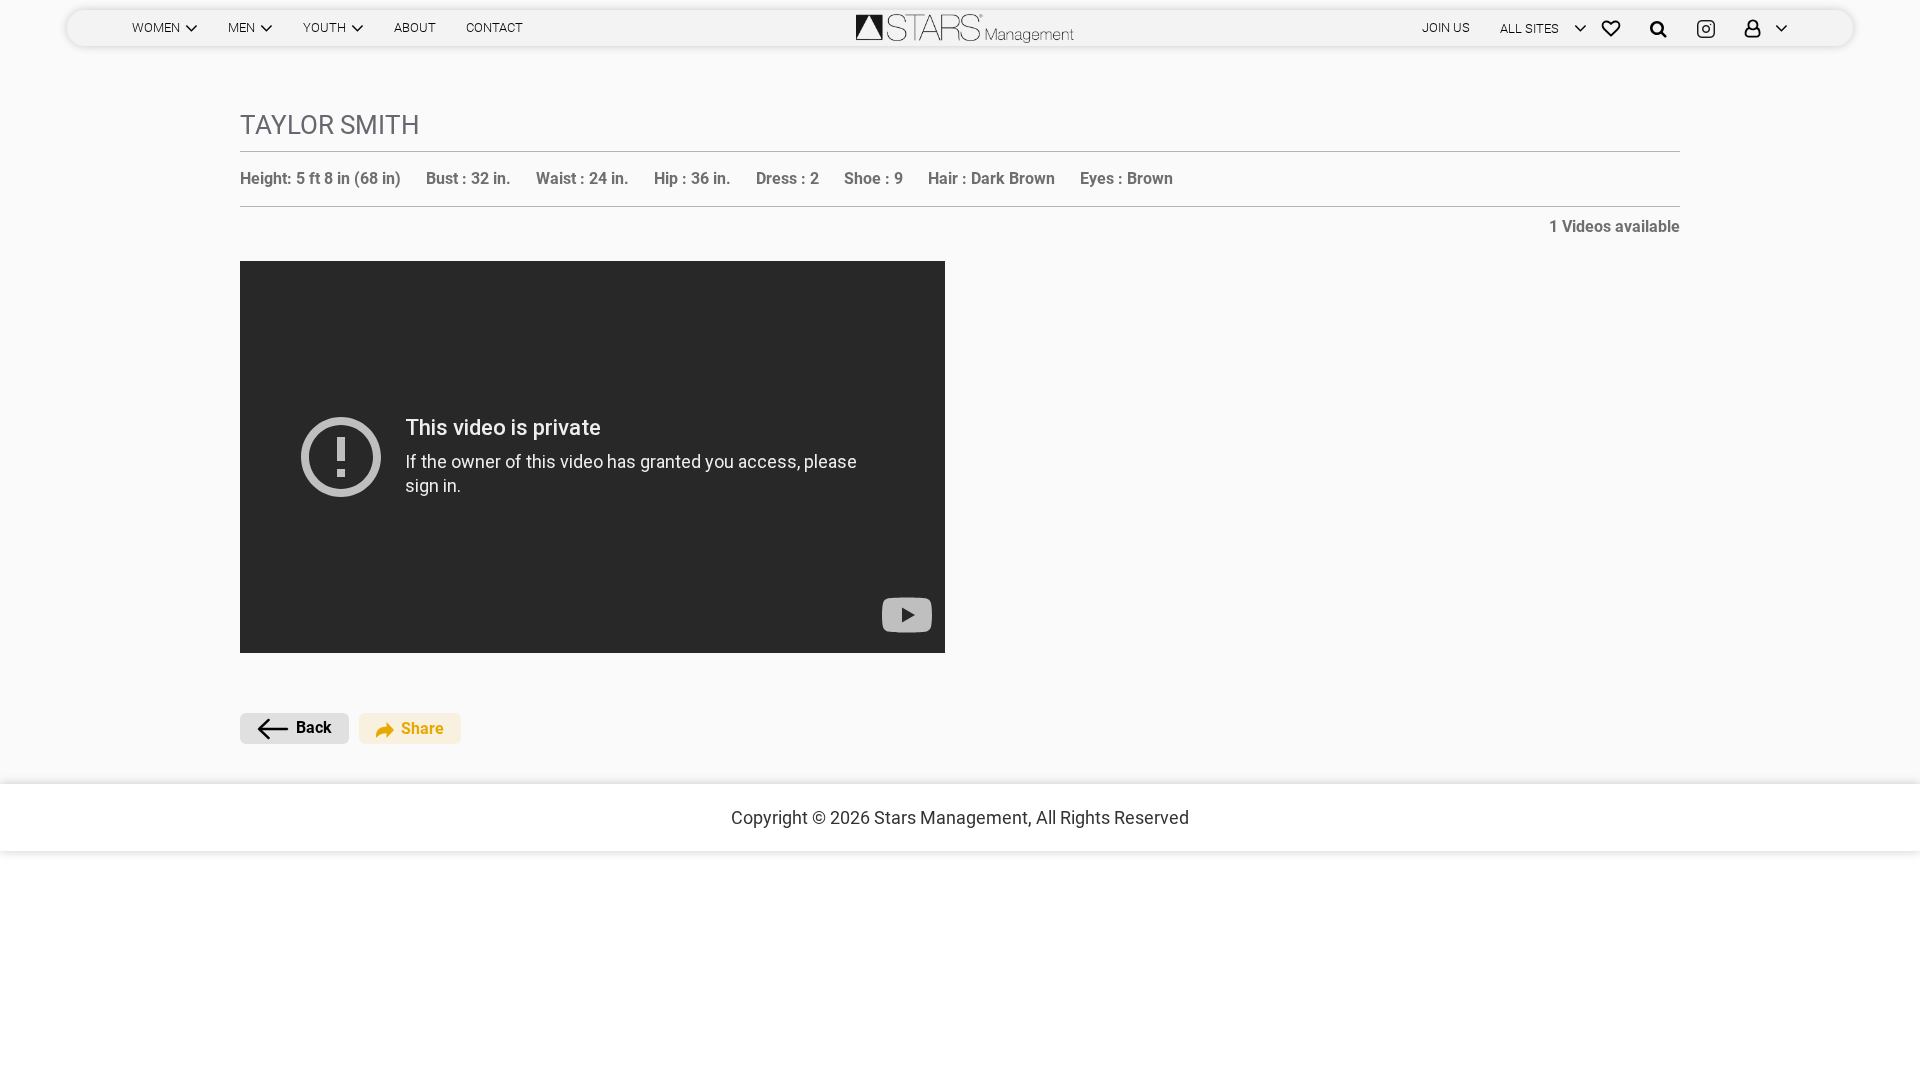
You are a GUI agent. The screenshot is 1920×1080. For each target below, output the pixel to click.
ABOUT (415, 27)
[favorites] (1611, 28)
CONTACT (494, 27)
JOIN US (1446, 27)
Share (422, 728)
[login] (1759, 28)
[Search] (1658, 28)
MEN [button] (241, 27)
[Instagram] (1706, 28)
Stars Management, (953, 817)
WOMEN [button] (156, 27)
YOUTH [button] (324, 27)
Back (314, 727)
